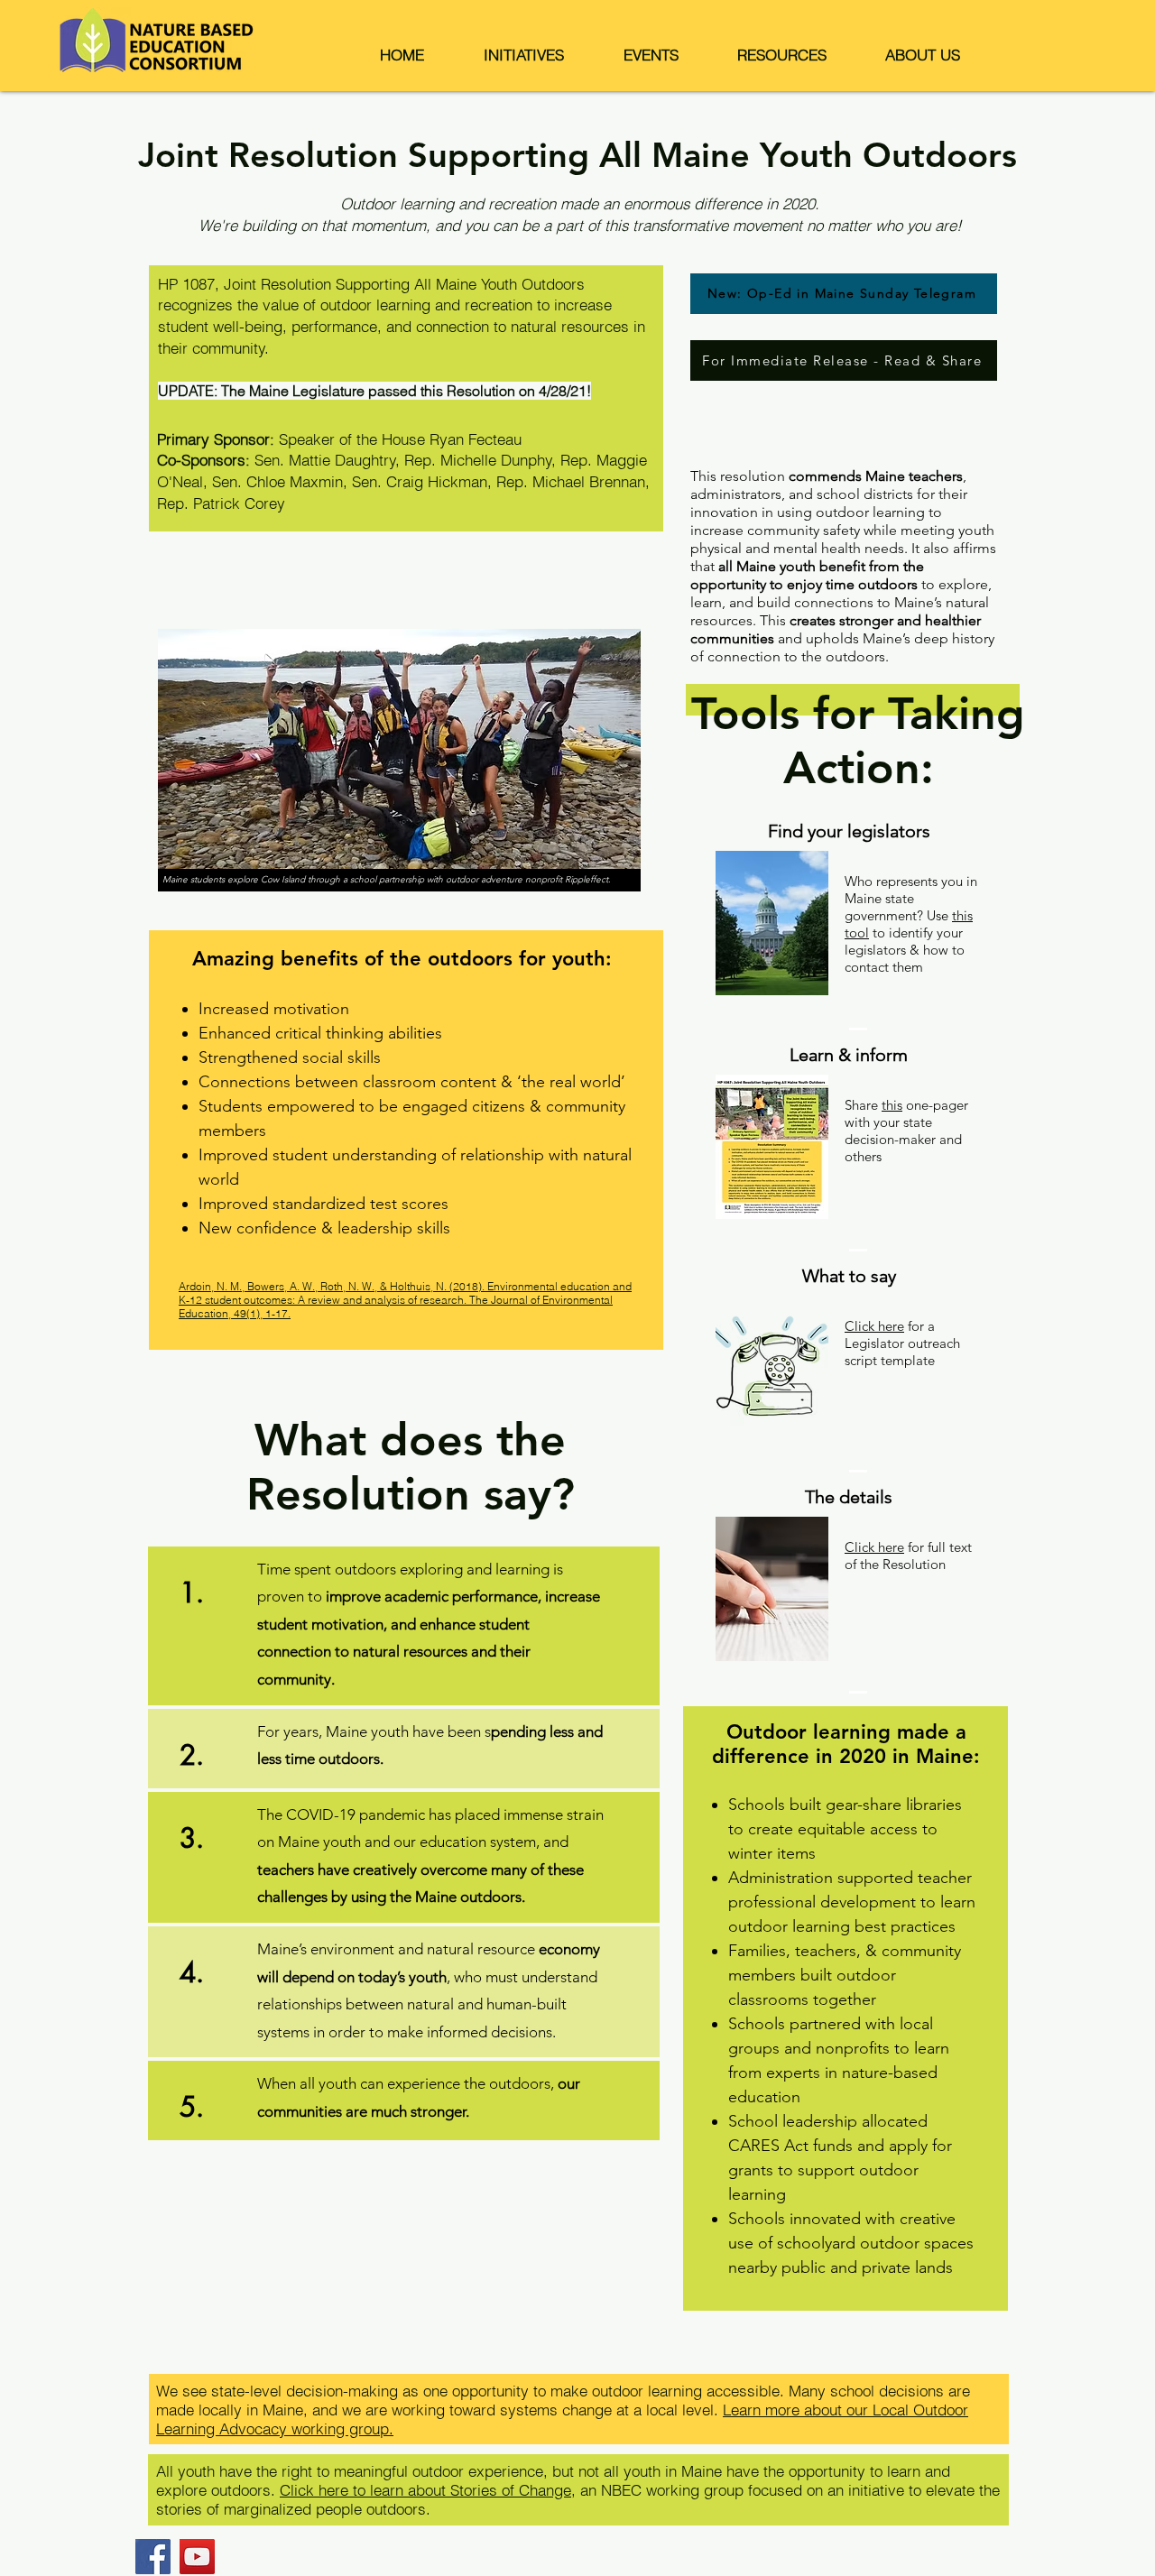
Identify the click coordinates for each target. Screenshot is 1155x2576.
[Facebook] (153, 2557)
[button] (524, 55)
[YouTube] (197, 2557)
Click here (874, 1326)
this (892, 1105)
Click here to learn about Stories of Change (425, 2490)
